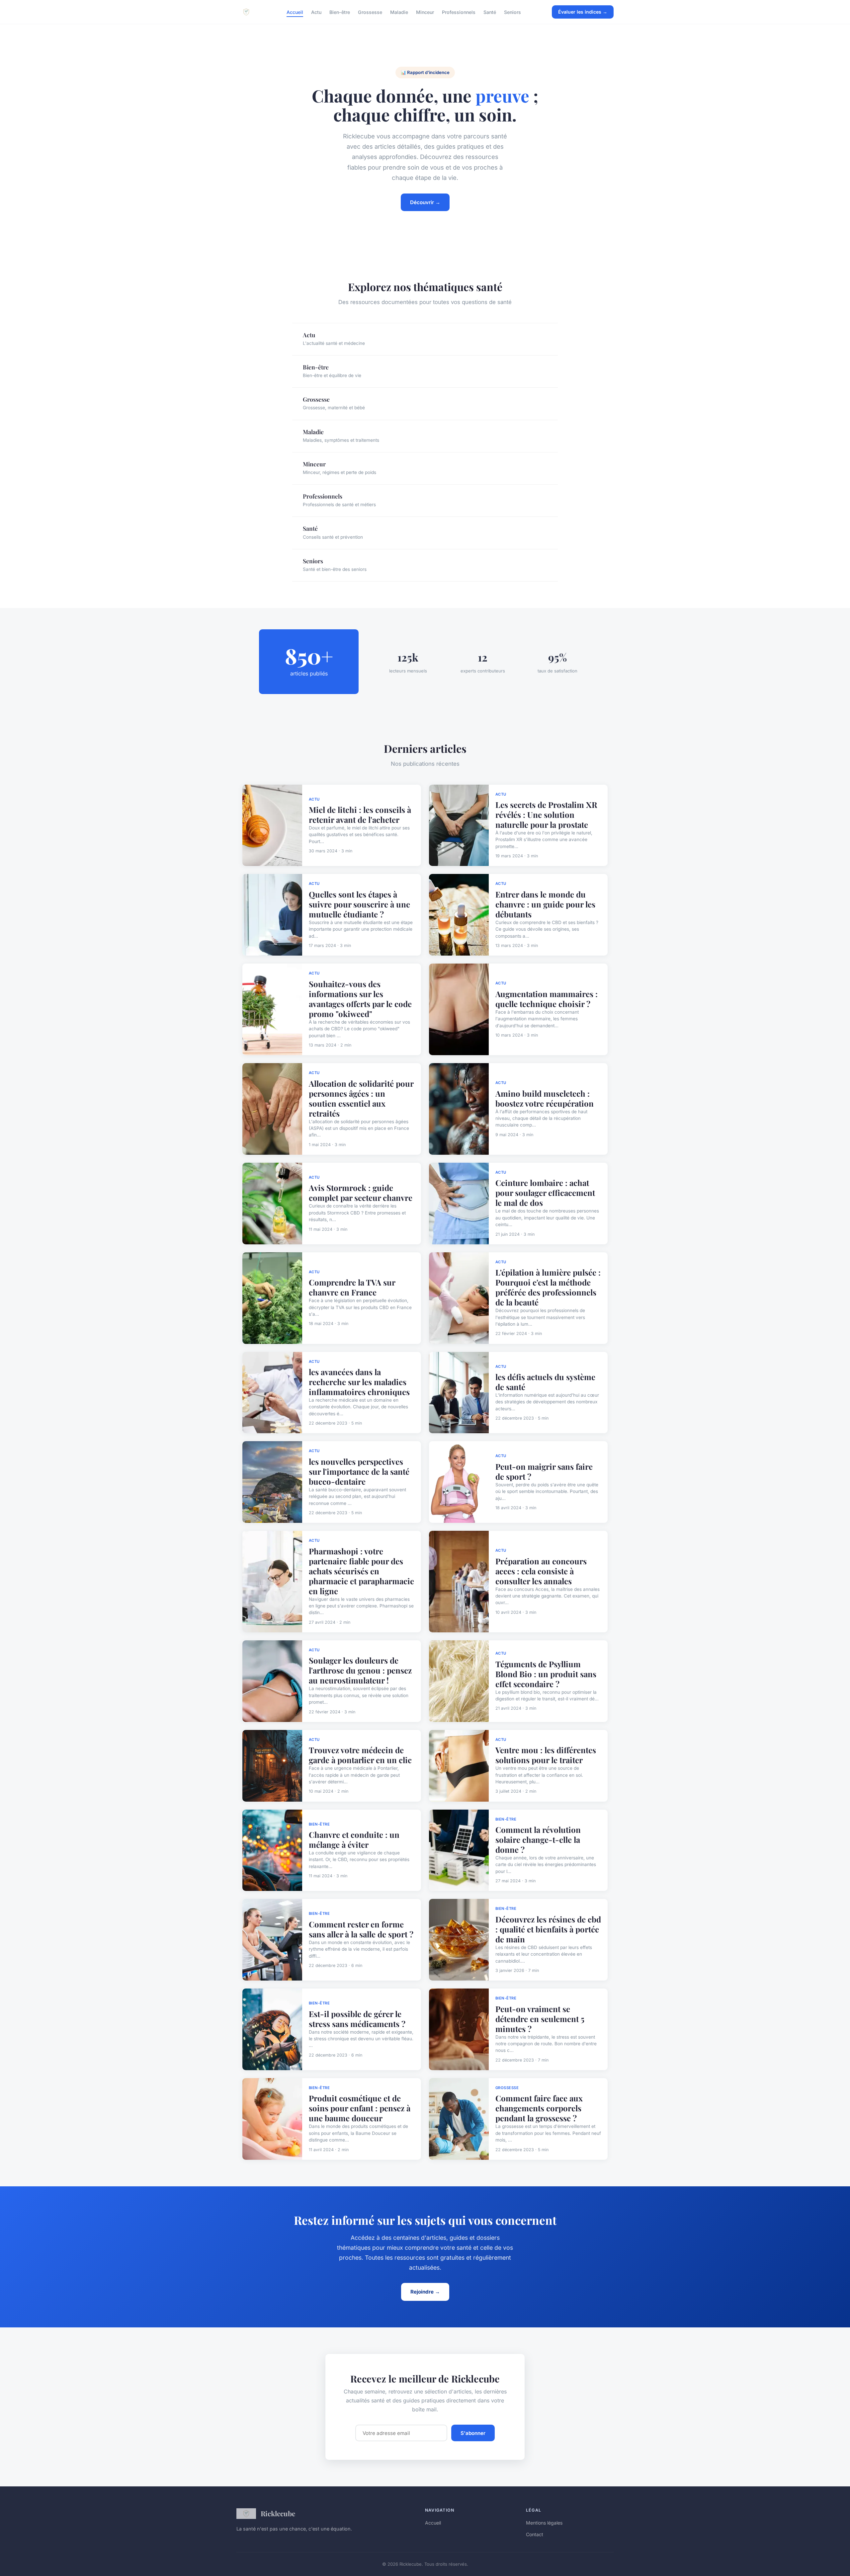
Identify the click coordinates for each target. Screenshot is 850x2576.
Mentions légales (544, 2523)
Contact (535, 2534)
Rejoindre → (425, 2292)
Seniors (512, 12)
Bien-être (340, 12)
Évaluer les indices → (583, 12)
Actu (316, 12)
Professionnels (459, 12)
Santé (490, 12)
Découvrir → (425, 202)
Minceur (425, 12)
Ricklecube (278, 2513)
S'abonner (473, 2433)
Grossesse (370, 12)
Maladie (399, 12)
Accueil (295, 12)
